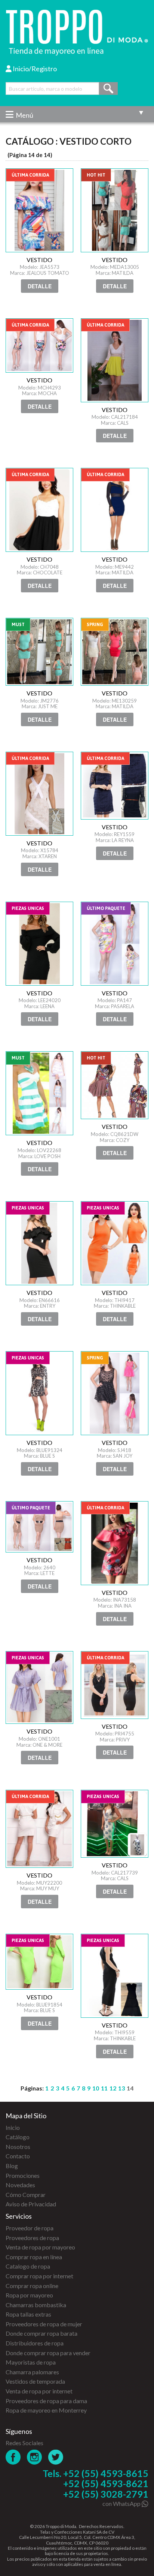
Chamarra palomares (32, 2372)
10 (96, 2088)
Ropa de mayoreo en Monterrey (46, 2410)
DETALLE (40, 286)
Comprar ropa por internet (39, 2276)
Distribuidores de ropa (35, 2343)
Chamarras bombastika (36, 2305)
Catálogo (18, 2137)
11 (104, 2088)
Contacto (18, 2156)
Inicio (13, 2127)
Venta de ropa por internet (39, 2391)
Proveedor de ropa (30, 2228)
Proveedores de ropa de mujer (44, 2324)
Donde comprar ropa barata (41, 2333)
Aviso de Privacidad (31, 2204)
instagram (35, 2457)
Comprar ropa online (32, 2286)
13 (121, 2088)
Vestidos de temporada (35, 2381)
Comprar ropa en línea (34, 2257)
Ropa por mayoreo (29, 2295)
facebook (13, 2457)
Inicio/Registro (34, 69)
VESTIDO (39, 210)
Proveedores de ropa (32, 2238)
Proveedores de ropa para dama (46, 2401)
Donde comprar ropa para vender (48, 2353)
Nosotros (18, 2147)
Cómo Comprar (26, 2195)
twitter (56, 2457)
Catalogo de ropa (28, 2266)
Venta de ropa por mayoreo (40, 2247)
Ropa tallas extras (28, 2314)
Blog (12, 2166)
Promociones (23, 2175)
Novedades (20, 2185)
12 (113, 2088)
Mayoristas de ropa (31, 2362)
